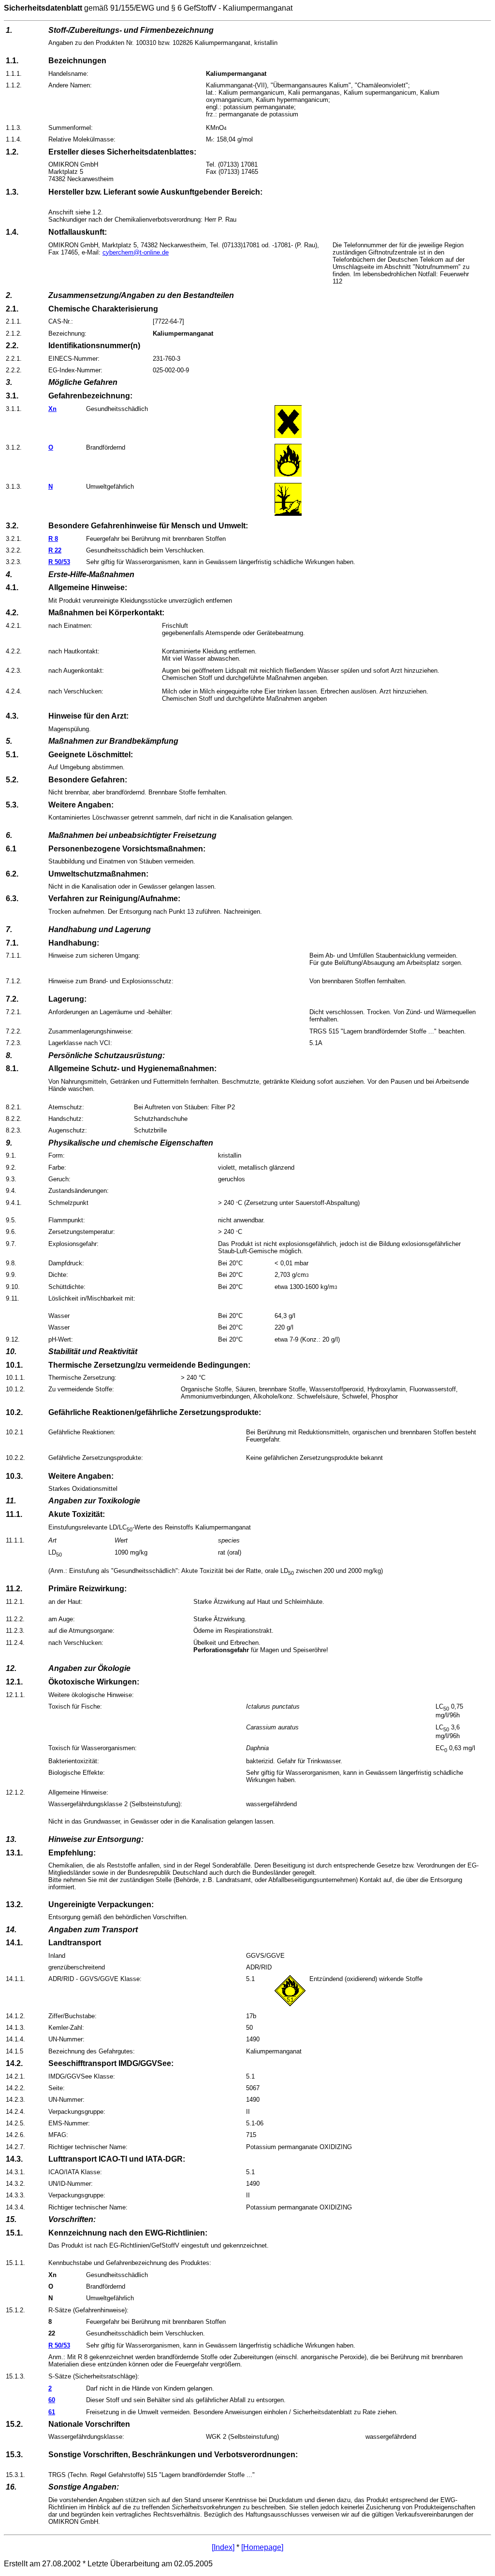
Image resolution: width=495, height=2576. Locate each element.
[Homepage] (262, 2547)
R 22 (55, 550)
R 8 (53, 539)
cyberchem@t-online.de (136, 252)
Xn (52, 409)
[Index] (223, 2547)
